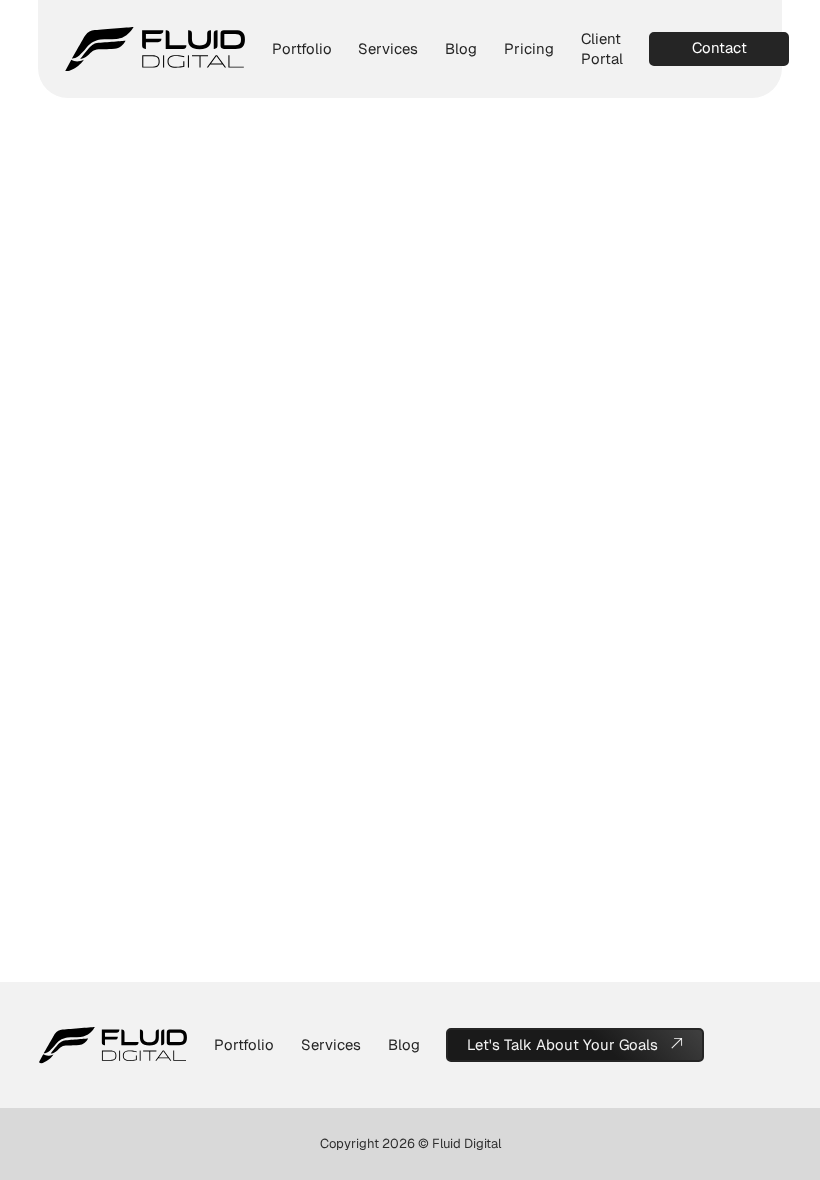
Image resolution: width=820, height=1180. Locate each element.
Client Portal (602, 48)
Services (388, 48)
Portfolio (302, 48)
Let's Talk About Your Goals (562, 1044)
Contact (719, 47)
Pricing (529, 48)
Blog (461, 48)
